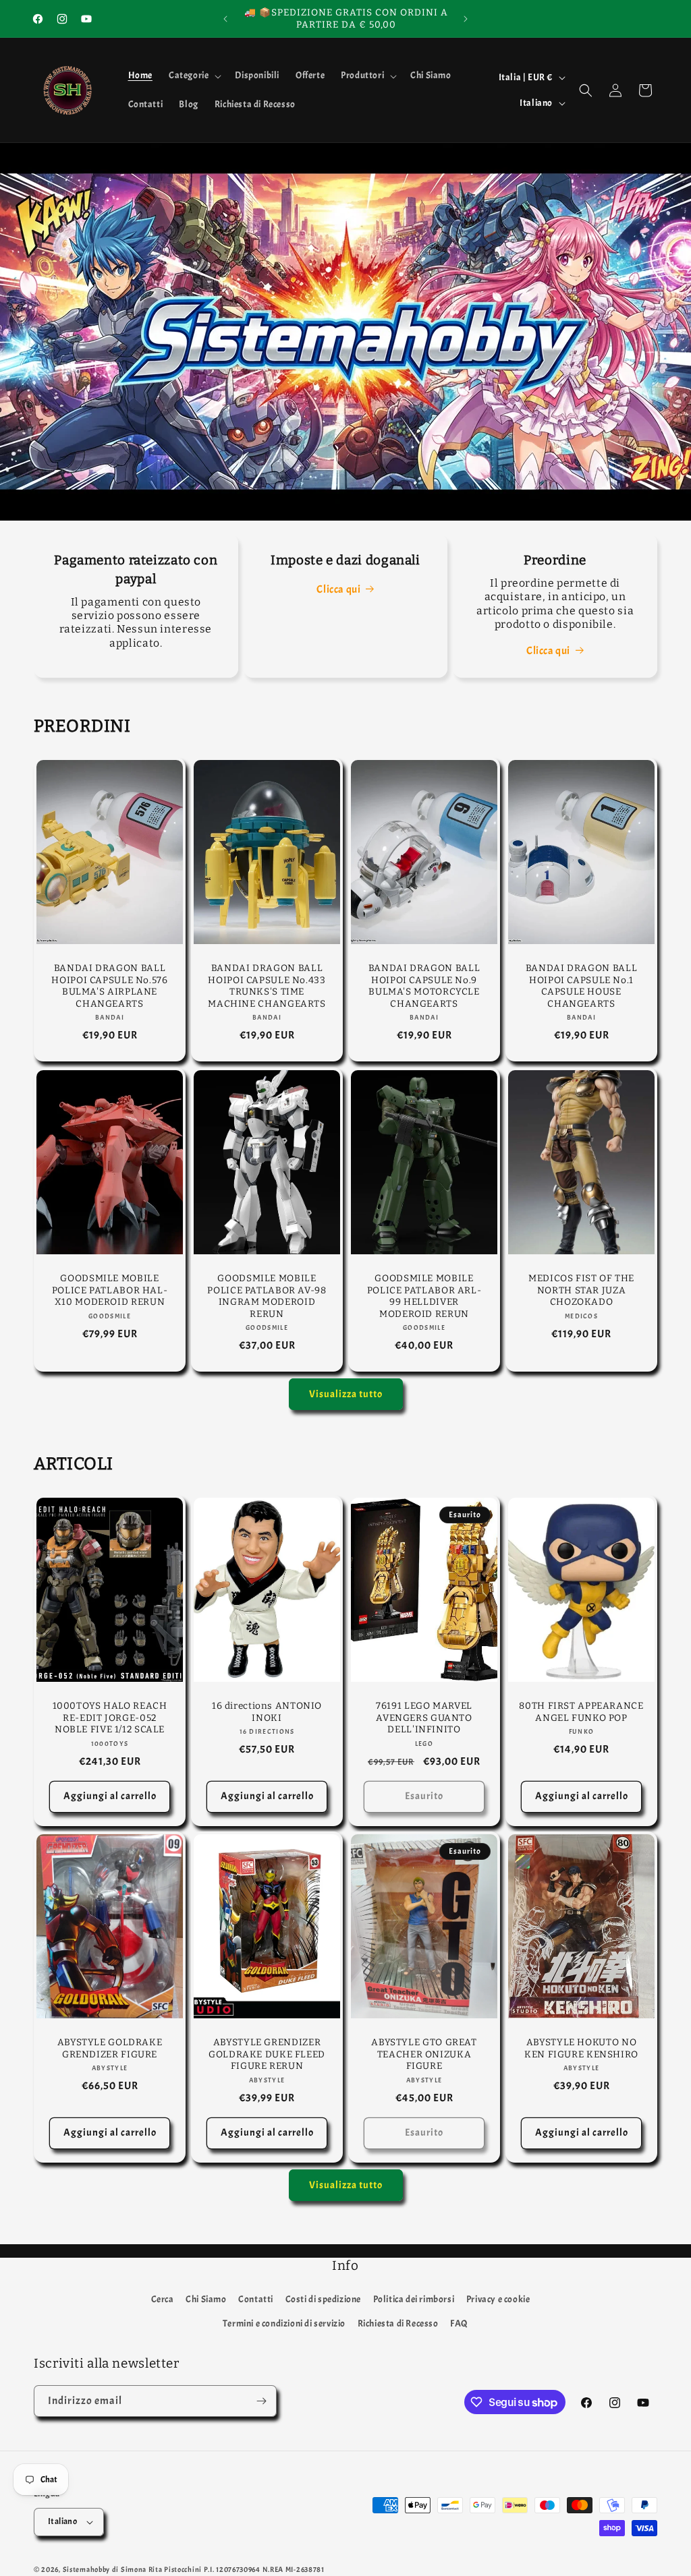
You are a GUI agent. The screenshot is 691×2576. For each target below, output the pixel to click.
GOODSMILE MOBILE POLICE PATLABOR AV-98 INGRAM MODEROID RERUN (267, 1296)
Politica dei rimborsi (414, 2299)
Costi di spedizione (323, 2299)
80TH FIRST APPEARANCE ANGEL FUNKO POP (581, 1713)
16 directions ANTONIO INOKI (267, 1713)
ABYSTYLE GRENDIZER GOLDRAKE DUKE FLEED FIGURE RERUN (267, 2055)
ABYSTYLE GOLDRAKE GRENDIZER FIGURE (110, 2049)
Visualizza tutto (346, 1394)
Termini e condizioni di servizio (284, 2323)
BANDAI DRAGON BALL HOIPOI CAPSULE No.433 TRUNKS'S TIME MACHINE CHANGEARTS (267, 986)
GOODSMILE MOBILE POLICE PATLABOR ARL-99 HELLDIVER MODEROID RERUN (424, 1296)
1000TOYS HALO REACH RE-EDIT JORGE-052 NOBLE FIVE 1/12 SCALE (110, 1718)
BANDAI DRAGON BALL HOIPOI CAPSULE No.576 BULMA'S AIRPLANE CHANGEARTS (109, 986)
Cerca (163, 2299)
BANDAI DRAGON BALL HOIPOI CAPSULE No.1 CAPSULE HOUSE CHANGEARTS (581, 986)
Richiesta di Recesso (398, 2323)
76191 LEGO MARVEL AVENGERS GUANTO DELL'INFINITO (424, 1718)
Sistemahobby (86, 2569)
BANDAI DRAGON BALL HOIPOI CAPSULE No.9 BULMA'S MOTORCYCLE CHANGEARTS (424, 986)
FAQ (459, 2323)
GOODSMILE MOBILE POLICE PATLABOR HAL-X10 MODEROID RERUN (110, 1290)
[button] (194, 76)
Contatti (256, 2299)
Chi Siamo (206, 2299)
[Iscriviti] (261, 2401)
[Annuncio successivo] (466, 19)
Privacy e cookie (498, 2299)
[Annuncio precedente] (225, 19)
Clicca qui (338, 589)
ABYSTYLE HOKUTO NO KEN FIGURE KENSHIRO (581, 2049)
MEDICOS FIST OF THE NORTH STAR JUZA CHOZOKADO (581, 1290)
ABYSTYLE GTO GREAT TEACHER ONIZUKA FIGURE (424, 2055)
